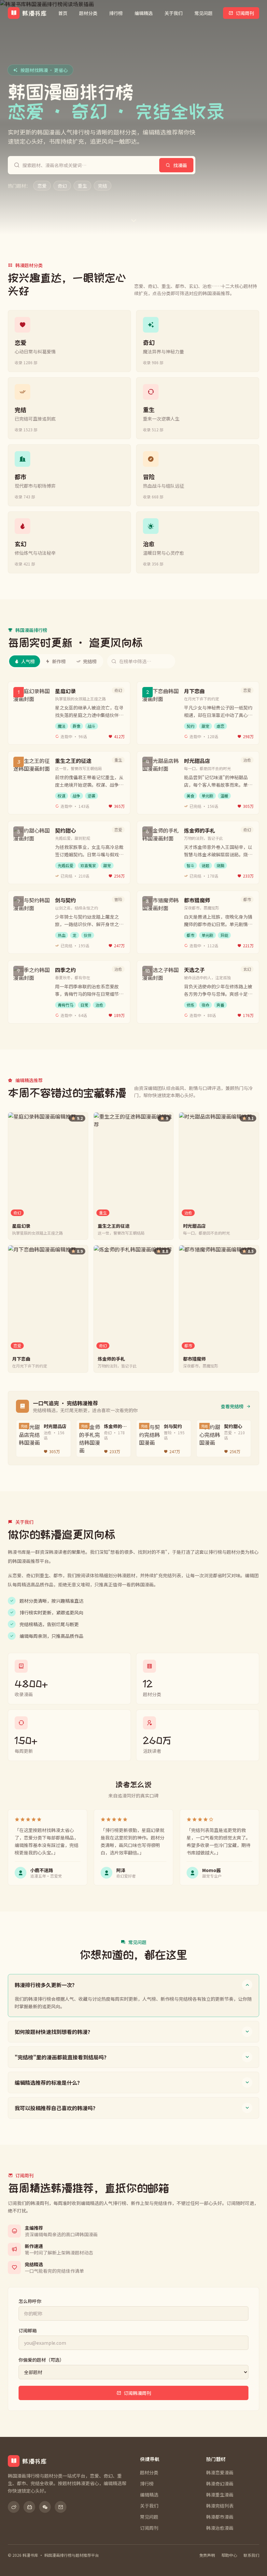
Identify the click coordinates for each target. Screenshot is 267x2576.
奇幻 (62, 186)
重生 (82, 186)
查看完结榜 (232, 1406)
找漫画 (180, 165)
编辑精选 (144, 13)
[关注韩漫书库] (14, 2507)
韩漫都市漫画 (220, 2517)
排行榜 (116, 13)
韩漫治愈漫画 (220, 2528)
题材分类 (88, 13)
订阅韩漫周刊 (137, 2393)
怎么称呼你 (30, 2301)
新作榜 (59, 661)
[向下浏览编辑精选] (134, 221)
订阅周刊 (245, 13)
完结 (103, 186)
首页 (63, 13)
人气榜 (28, 661)
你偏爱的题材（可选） (41, 2360)
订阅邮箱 (28, 2330)
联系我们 (251, 2555)
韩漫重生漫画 (220, 2495)
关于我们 (174, 13)
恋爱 (42, 186)
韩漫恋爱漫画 (220, 2472)
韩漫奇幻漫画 (220, 2483)
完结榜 (90, 661)
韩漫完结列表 (220, 2506)
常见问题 (204, 13)
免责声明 (207, 2555)
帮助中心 (229, 2555)
